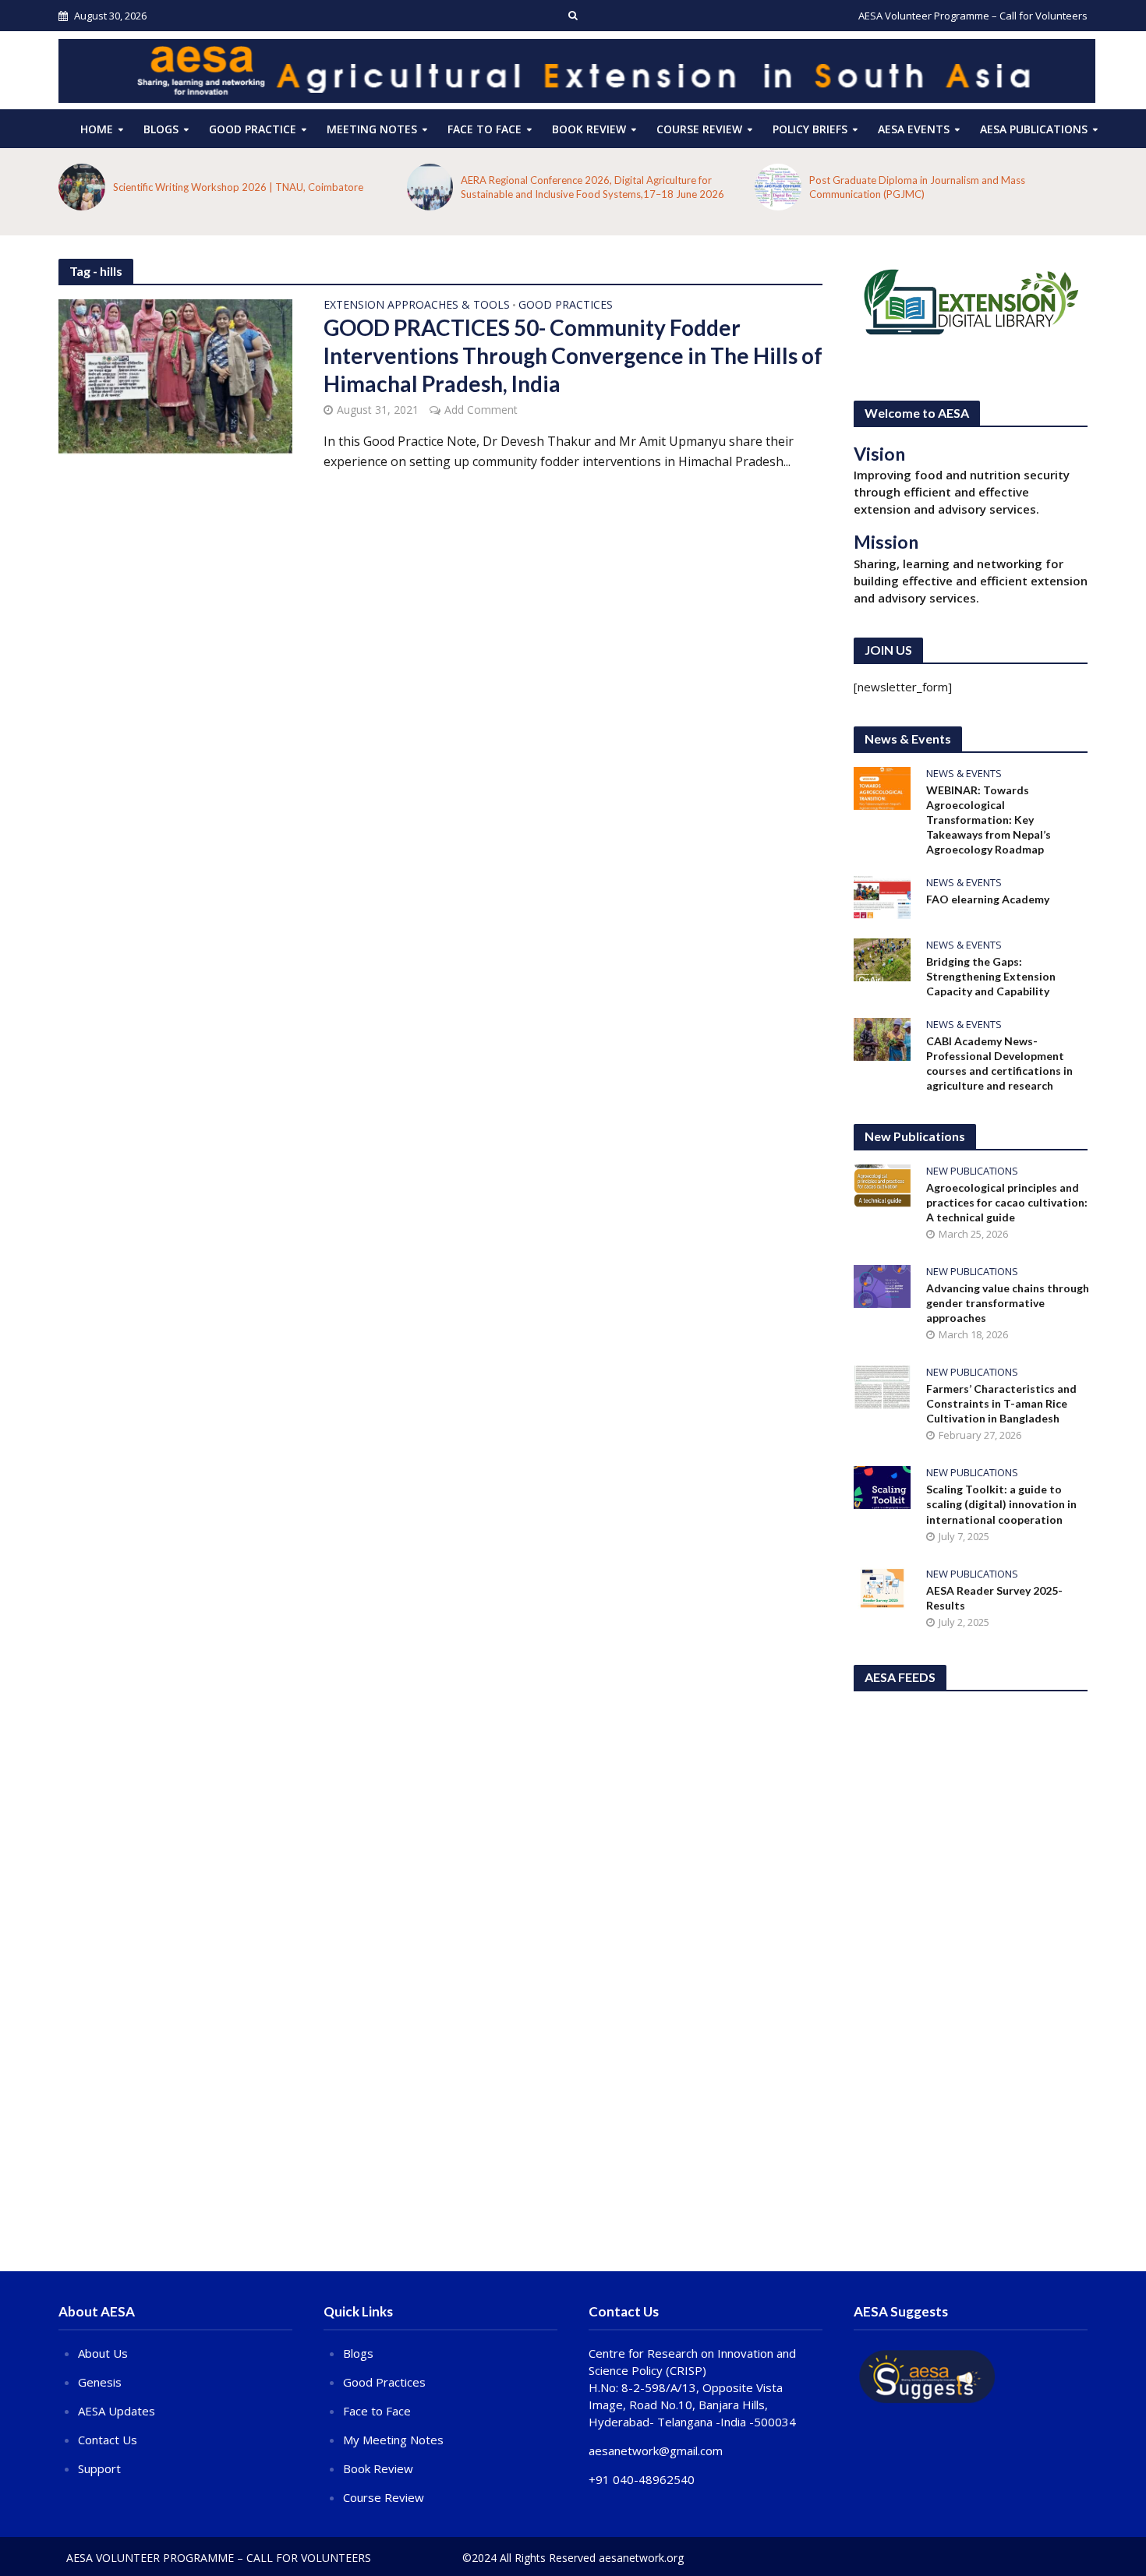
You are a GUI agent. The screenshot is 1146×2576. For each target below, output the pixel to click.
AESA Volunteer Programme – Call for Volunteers (973, 16)
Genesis (100, 2382)
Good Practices (566, 306)
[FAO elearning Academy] (882, 896)
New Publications (972, 1171)
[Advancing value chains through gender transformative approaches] (882, 1285)
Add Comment (481, 410)
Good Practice (253, 129)
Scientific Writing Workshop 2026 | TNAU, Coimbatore (238, 187)
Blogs (161, 129)
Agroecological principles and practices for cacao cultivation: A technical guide (1007, 1202)
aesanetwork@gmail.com (656, 2451)
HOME (97, 129)
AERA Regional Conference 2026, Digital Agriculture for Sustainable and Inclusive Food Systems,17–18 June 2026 (592, 187)
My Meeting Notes (393, 2440)
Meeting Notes (372, 129)
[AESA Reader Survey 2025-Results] (882, 1587)
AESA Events (914, 129)
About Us (103, 2353)
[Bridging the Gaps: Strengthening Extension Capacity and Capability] (882, 958)
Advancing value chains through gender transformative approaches (1008, 1303)
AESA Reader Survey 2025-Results (994, 1598)
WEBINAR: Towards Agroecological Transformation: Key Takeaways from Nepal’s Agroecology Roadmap (989, 820)
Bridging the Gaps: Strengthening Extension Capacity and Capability (991, 976)
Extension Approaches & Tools (417, 306)
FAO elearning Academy (988, 899)
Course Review (384, 2497)
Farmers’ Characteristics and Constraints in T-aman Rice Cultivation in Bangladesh (1001, 1403)
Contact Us (108, 2440)
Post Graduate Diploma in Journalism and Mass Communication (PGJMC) (917, 187)
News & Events (964, 774)
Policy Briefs (810, 129)
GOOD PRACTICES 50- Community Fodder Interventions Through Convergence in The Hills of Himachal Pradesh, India (573, 355)
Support (99, 2468)
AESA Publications (1034, 129)
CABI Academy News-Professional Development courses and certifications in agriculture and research (999, 1063)
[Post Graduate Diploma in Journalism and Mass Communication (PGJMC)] (778, 187)
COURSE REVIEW (699, 129)
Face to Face (485, 129)
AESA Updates (117, 2411)
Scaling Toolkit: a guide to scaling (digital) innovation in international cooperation (1001, 1504)
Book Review (589, 129)
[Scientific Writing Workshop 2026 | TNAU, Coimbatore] (82, 187)
